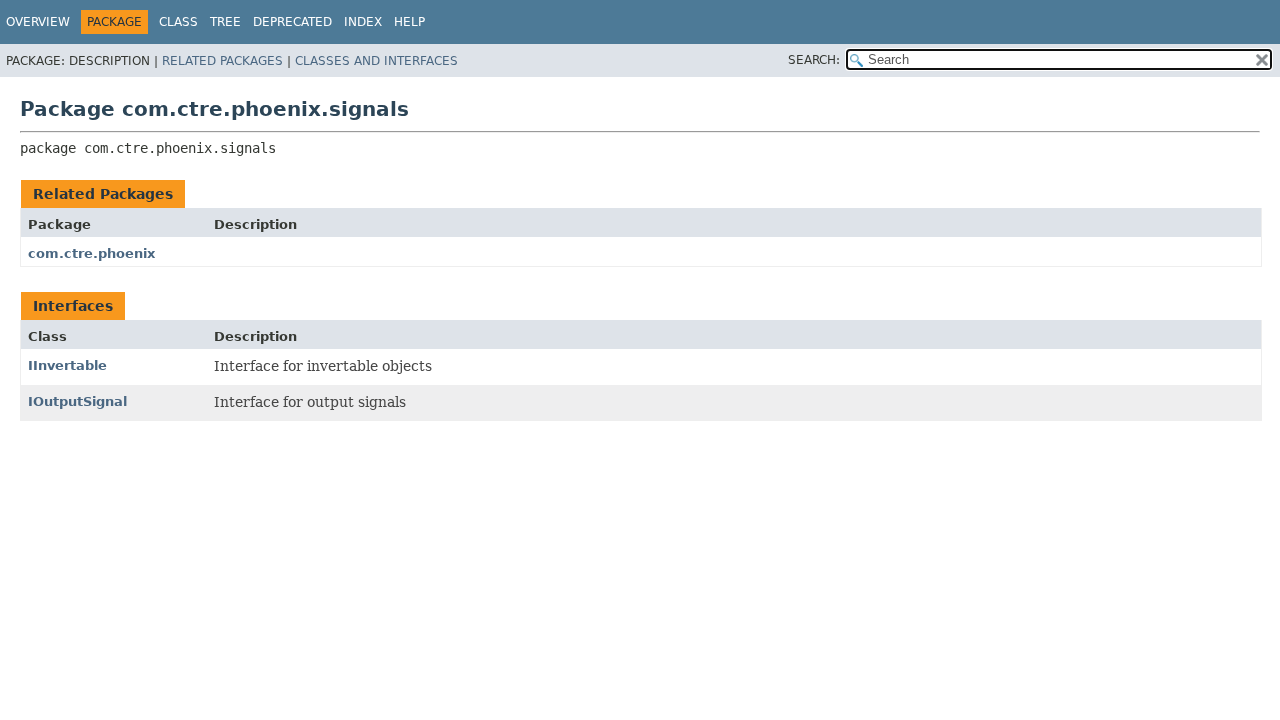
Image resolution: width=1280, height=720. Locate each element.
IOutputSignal (77, 401)
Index (363, 22)
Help (409, 22)
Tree (225, 22)
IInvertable (67, 365)
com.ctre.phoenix (91, 253)
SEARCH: (814, 60)
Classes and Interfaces (376, 61)
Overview (38, 22)
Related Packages (222, 61)
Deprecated (292, 22)
